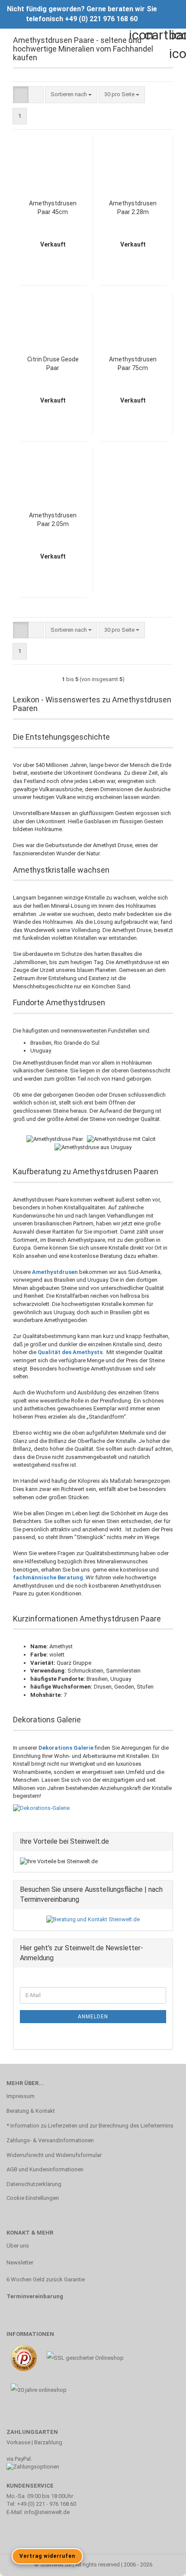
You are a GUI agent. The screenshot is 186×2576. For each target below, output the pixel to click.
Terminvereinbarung (35, 2296)
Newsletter (20, 2263)
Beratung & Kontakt (31, 2111)
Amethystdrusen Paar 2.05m (53, 520)
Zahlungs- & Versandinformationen (50, 2140)
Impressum (21, 2096)
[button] (21, 95)
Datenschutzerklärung (34, 2184)
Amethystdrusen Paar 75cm (133, 364)
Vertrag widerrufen (47, 2556)
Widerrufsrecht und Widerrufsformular (54, 2155)
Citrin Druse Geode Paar (53, 364)
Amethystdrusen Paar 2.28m (133, 208)
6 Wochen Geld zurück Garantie (46, 2279)
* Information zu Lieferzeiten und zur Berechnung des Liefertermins (90, 2126)
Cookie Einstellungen (33, 2198)
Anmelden (93, 2017)
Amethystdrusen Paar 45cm (53, 208)
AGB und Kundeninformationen (45, 2169)
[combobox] (71, 95)
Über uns (18, 2246)
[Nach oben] (162, 2563)
